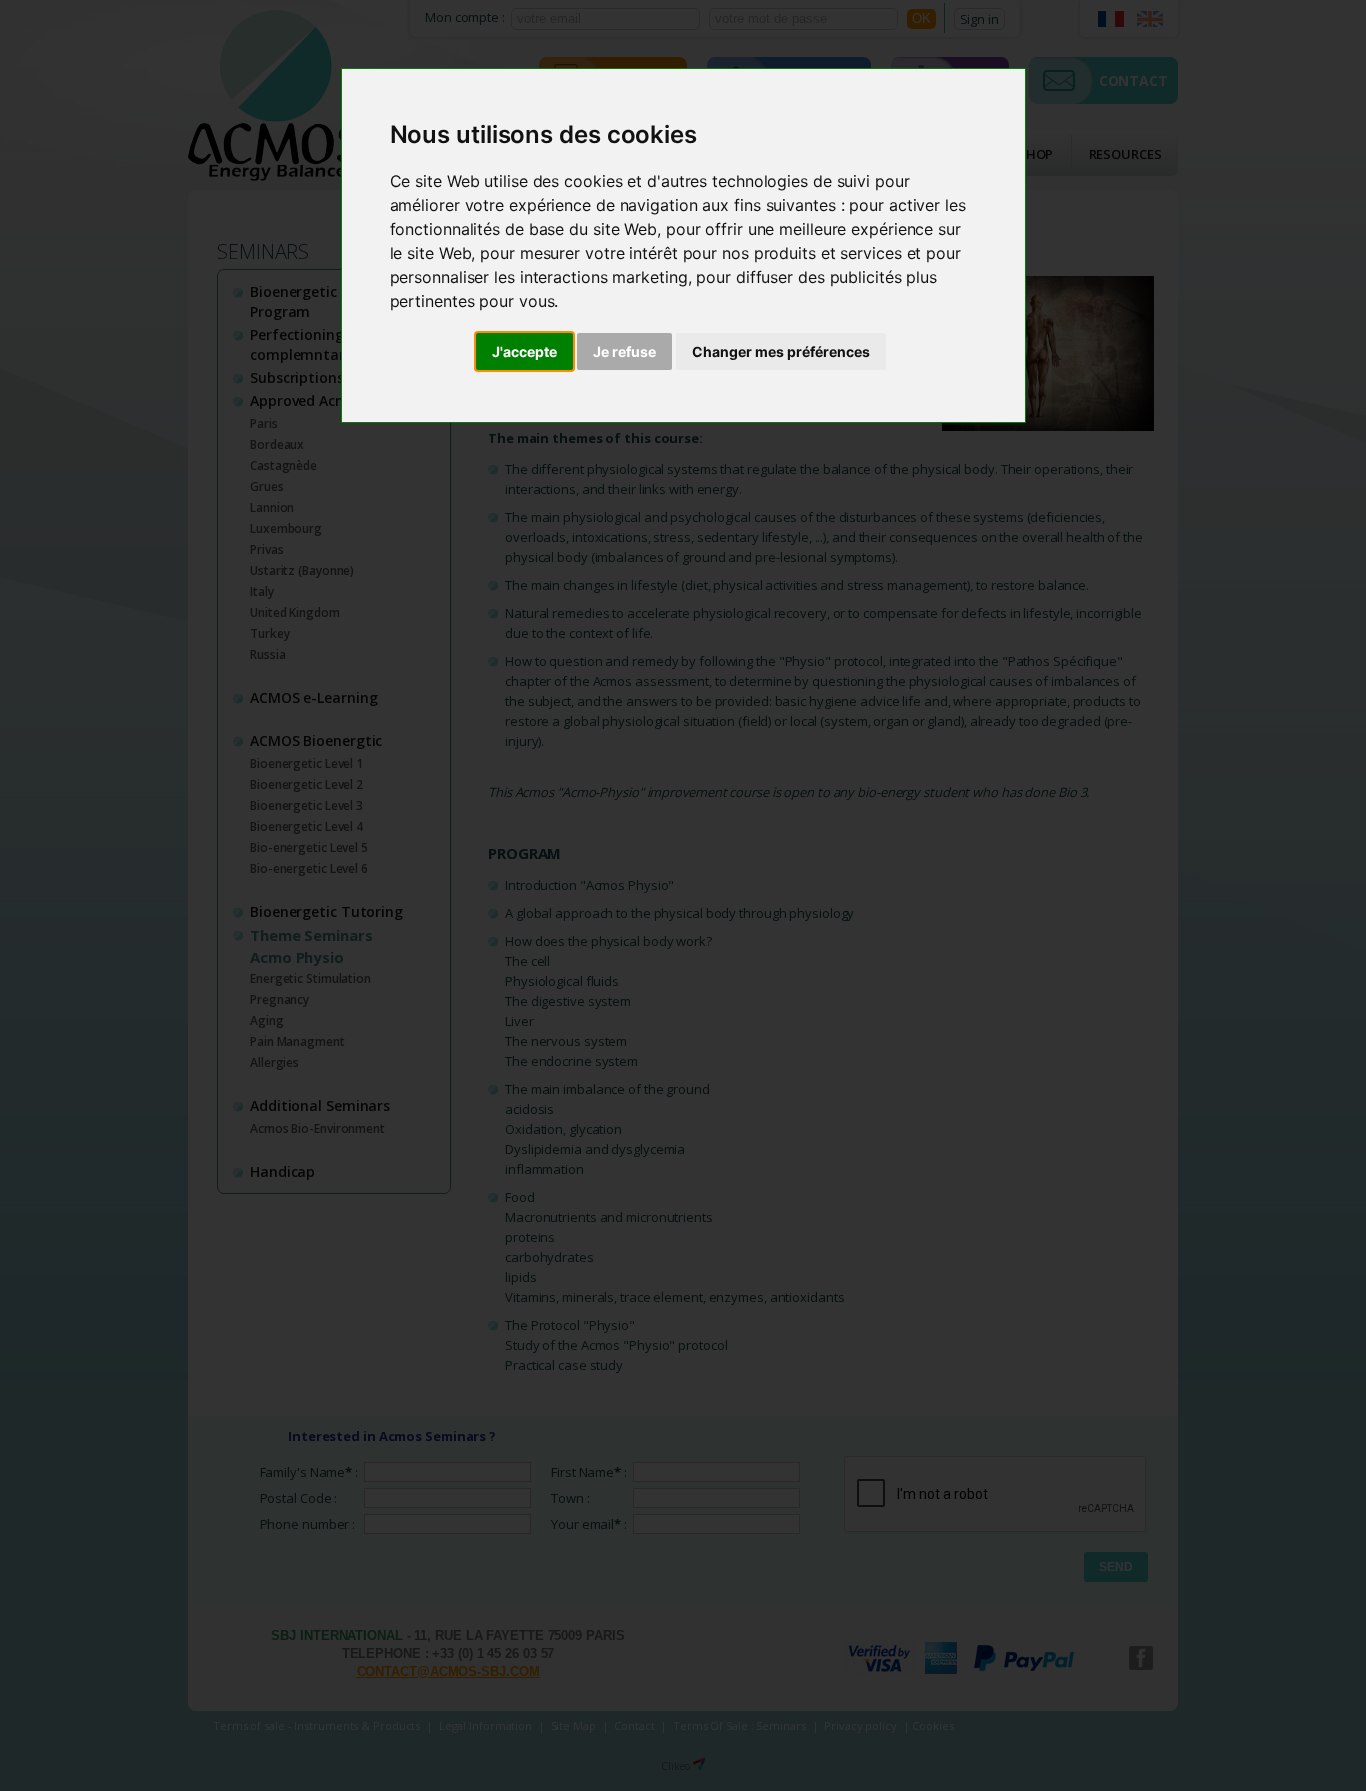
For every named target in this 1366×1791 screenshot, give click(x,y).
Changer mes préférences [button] (781, 351)
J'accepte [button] (524, 351)
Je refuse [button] (624, 351)
